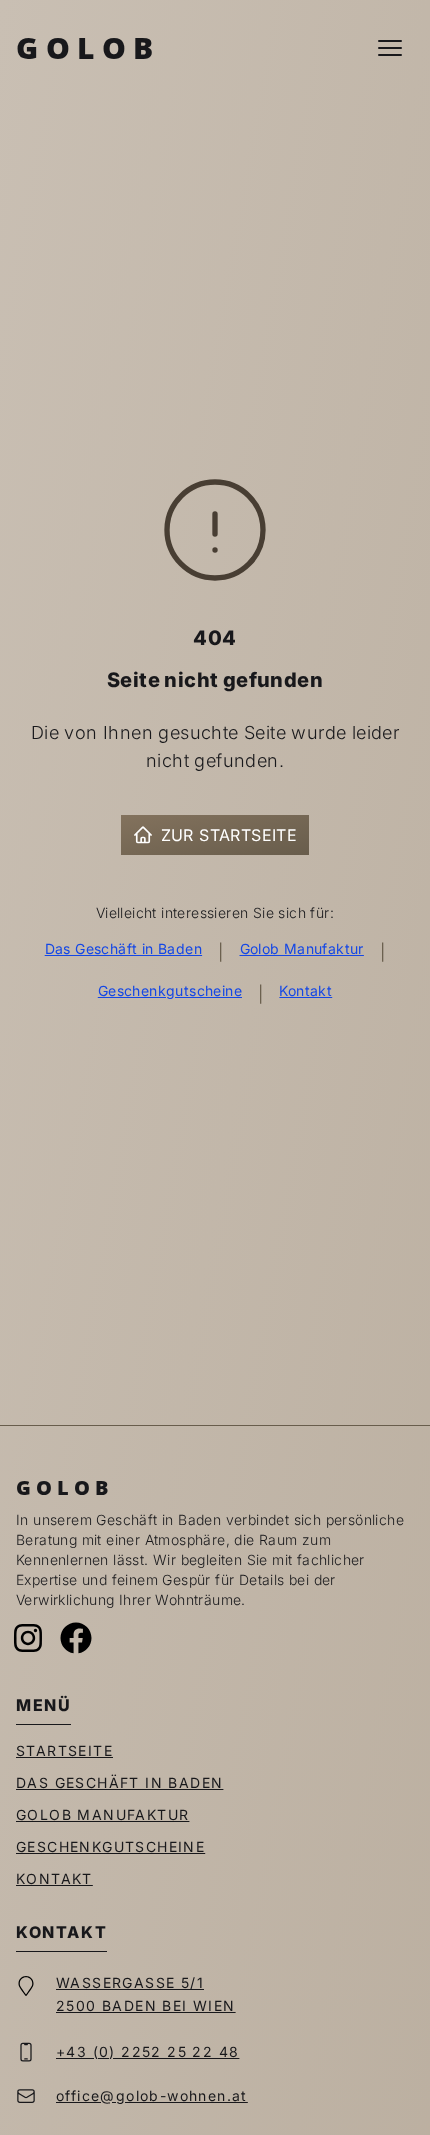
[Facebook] (76, 1638)
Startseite (64, 1750)
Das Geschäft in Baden (123, 948)
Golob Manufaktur (302, 948)
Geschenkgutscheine (170, 990)
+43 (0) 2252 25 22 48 (147, 2051)
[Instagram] (28, 1638)
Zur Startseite (229, 835)
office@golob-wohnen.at (152, 2095)
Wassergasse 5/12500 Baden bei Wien (146, 1994)
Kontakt (305, 990)
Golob (88, 47)
